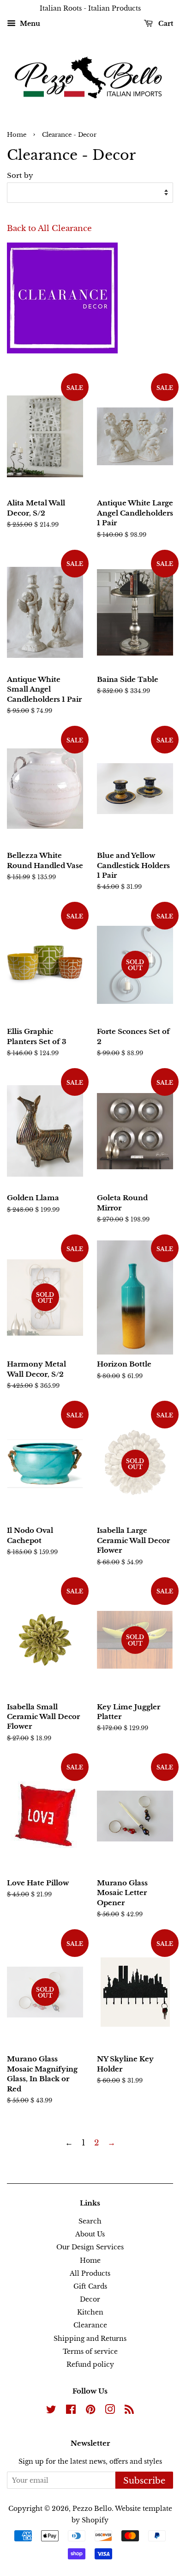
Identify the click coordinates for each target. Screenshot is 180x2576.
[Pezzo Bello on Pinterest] (90, 2411)
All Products (90, 2273)
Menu (29, 24)
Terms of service (90, 2351)
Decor (90, 2299)
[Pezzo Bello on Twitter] (51, 2411)
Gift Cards (90, 2286)
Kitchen (90, 2312)
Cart (165, 24)
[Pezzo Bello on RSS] (129, 2411)
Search (90, 2221)
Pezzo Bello (92, 2509)
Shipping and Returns (90, 2339)
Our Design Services (90, 2247)
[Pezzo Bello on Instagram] (110, 2411)
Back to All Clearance (49, 228)
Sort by (20, 175)
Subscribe (144, 2481)
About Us (90, 2234)
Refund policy (90, 2364)
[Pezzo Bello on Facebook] (71, 2411)
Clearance (90, 2325)
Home (17, 135)
